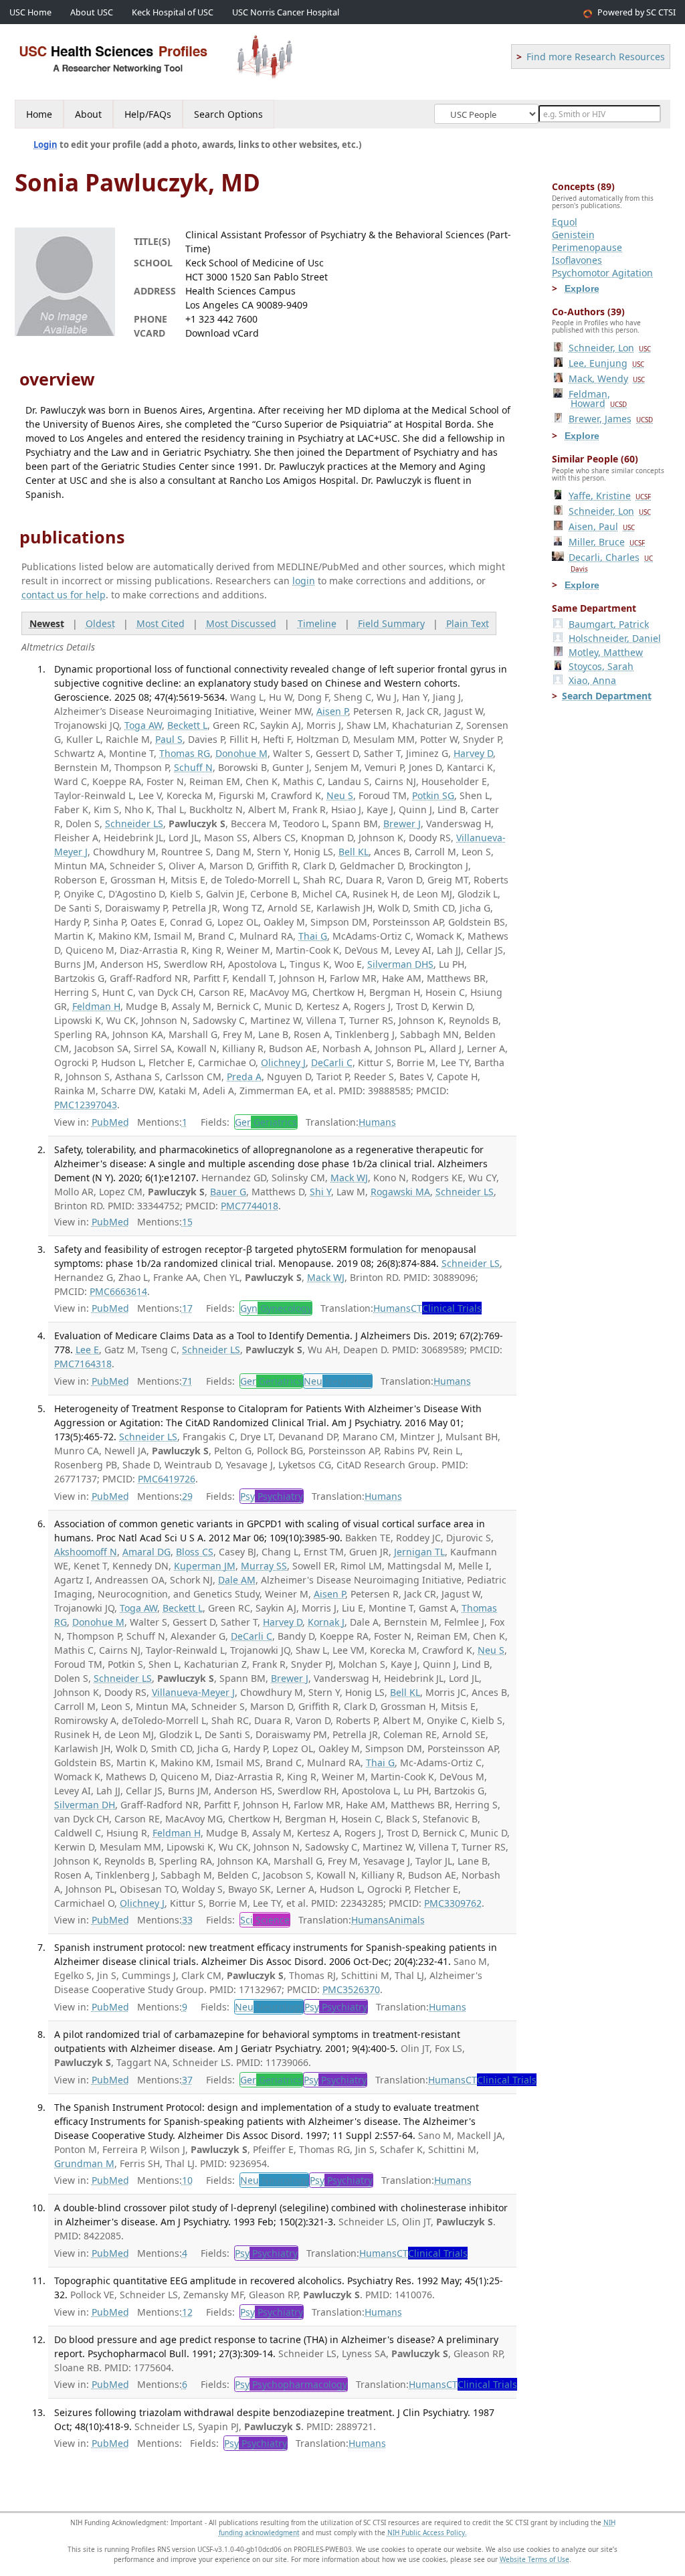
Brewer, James (611, 419)
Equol (565, 222)
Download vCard (222, 333)
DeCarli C (332, 1062)
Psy (272, 1496)
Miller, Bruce (607, 542)
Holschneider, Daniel (615, 638)
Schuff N (193, 767)
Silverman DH (85, 1805)
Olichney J (283, 1062)
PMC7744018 (250, 1206)
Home (39, 114)
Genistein (573, 235)
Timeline (317, 623)
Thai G (313, 936)
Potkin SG (433, 795)
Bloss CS (195, 1552)
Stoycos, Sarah (601, 666)
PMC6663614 (118, 1291)
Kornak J (326, 1622)
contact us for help (64, 595)
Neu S (340, 795)
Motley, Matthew (606, 652)
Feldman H (96, 1006)
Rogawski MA (400, 1192)
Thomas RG (185, 753)
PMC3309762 (453, 1903)
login (304, 581)
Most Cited (161, 623)
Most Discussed (241, 623)
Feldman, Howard (598, 399)
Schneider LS (134, 824)
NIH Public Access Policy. (427, 2532)
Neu (338, 1381)
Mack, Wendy (607, 378)
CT (446, 1308)
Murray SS (264, 1566)
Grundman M (84, 2163)
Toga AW (143, 725)
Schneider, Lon (610, 348)
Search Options (228, 114)
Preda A (244, 1077)
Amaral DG (146, 1552)
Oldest (100, 623)
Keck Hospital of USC (173, 12)
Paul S (169, 739)
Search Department (607, 696)
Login (45, 145)
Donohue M (241, 753)
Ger (266, 1122)
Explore (582, 288)
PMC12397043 (86, 1105)
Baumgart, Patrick (609, 624)
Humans (377, 1122)
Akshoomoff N (86, 1552)
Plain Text (468, 623)
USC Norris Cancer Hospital (286, 12)
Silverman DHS (400, 964)
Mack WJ (349, 1178)
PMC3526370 (351, 1989)
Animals (407, 1920)
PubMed (110, 1122)
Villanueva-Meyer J (193, 1692)
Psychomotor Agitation (602, 273)
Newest (47, 623)
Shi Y (320, 1192)
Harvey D (473, 753)
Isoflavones (577, 260)
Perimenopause (587, 247)
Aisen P (332, 711)
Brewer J (402, 824)
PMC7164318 (83, 1364)
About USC (92, 12)
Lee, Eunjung (606, 363)
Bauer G (228, 1192)
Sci (265, 1920)
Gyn (276, 1308)
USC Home (30, 12)
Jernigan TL (419, 1552)
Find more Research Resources (596, 57)
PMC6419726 (167, 1479)
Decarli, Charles (611, 562)
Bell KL (354, 852)
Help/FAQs (148, 114)
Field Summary (391, 623)
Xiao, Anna (592, 680)
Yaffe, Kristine (610, 496)
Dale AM (237, 1580)
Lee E (87, 1350)
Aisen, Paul (602, 526)
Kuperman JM (205, 1566)
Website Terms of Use (534, 2559)
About (88, 114)
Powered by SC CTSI (637, 12)
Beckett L (187, 725)
